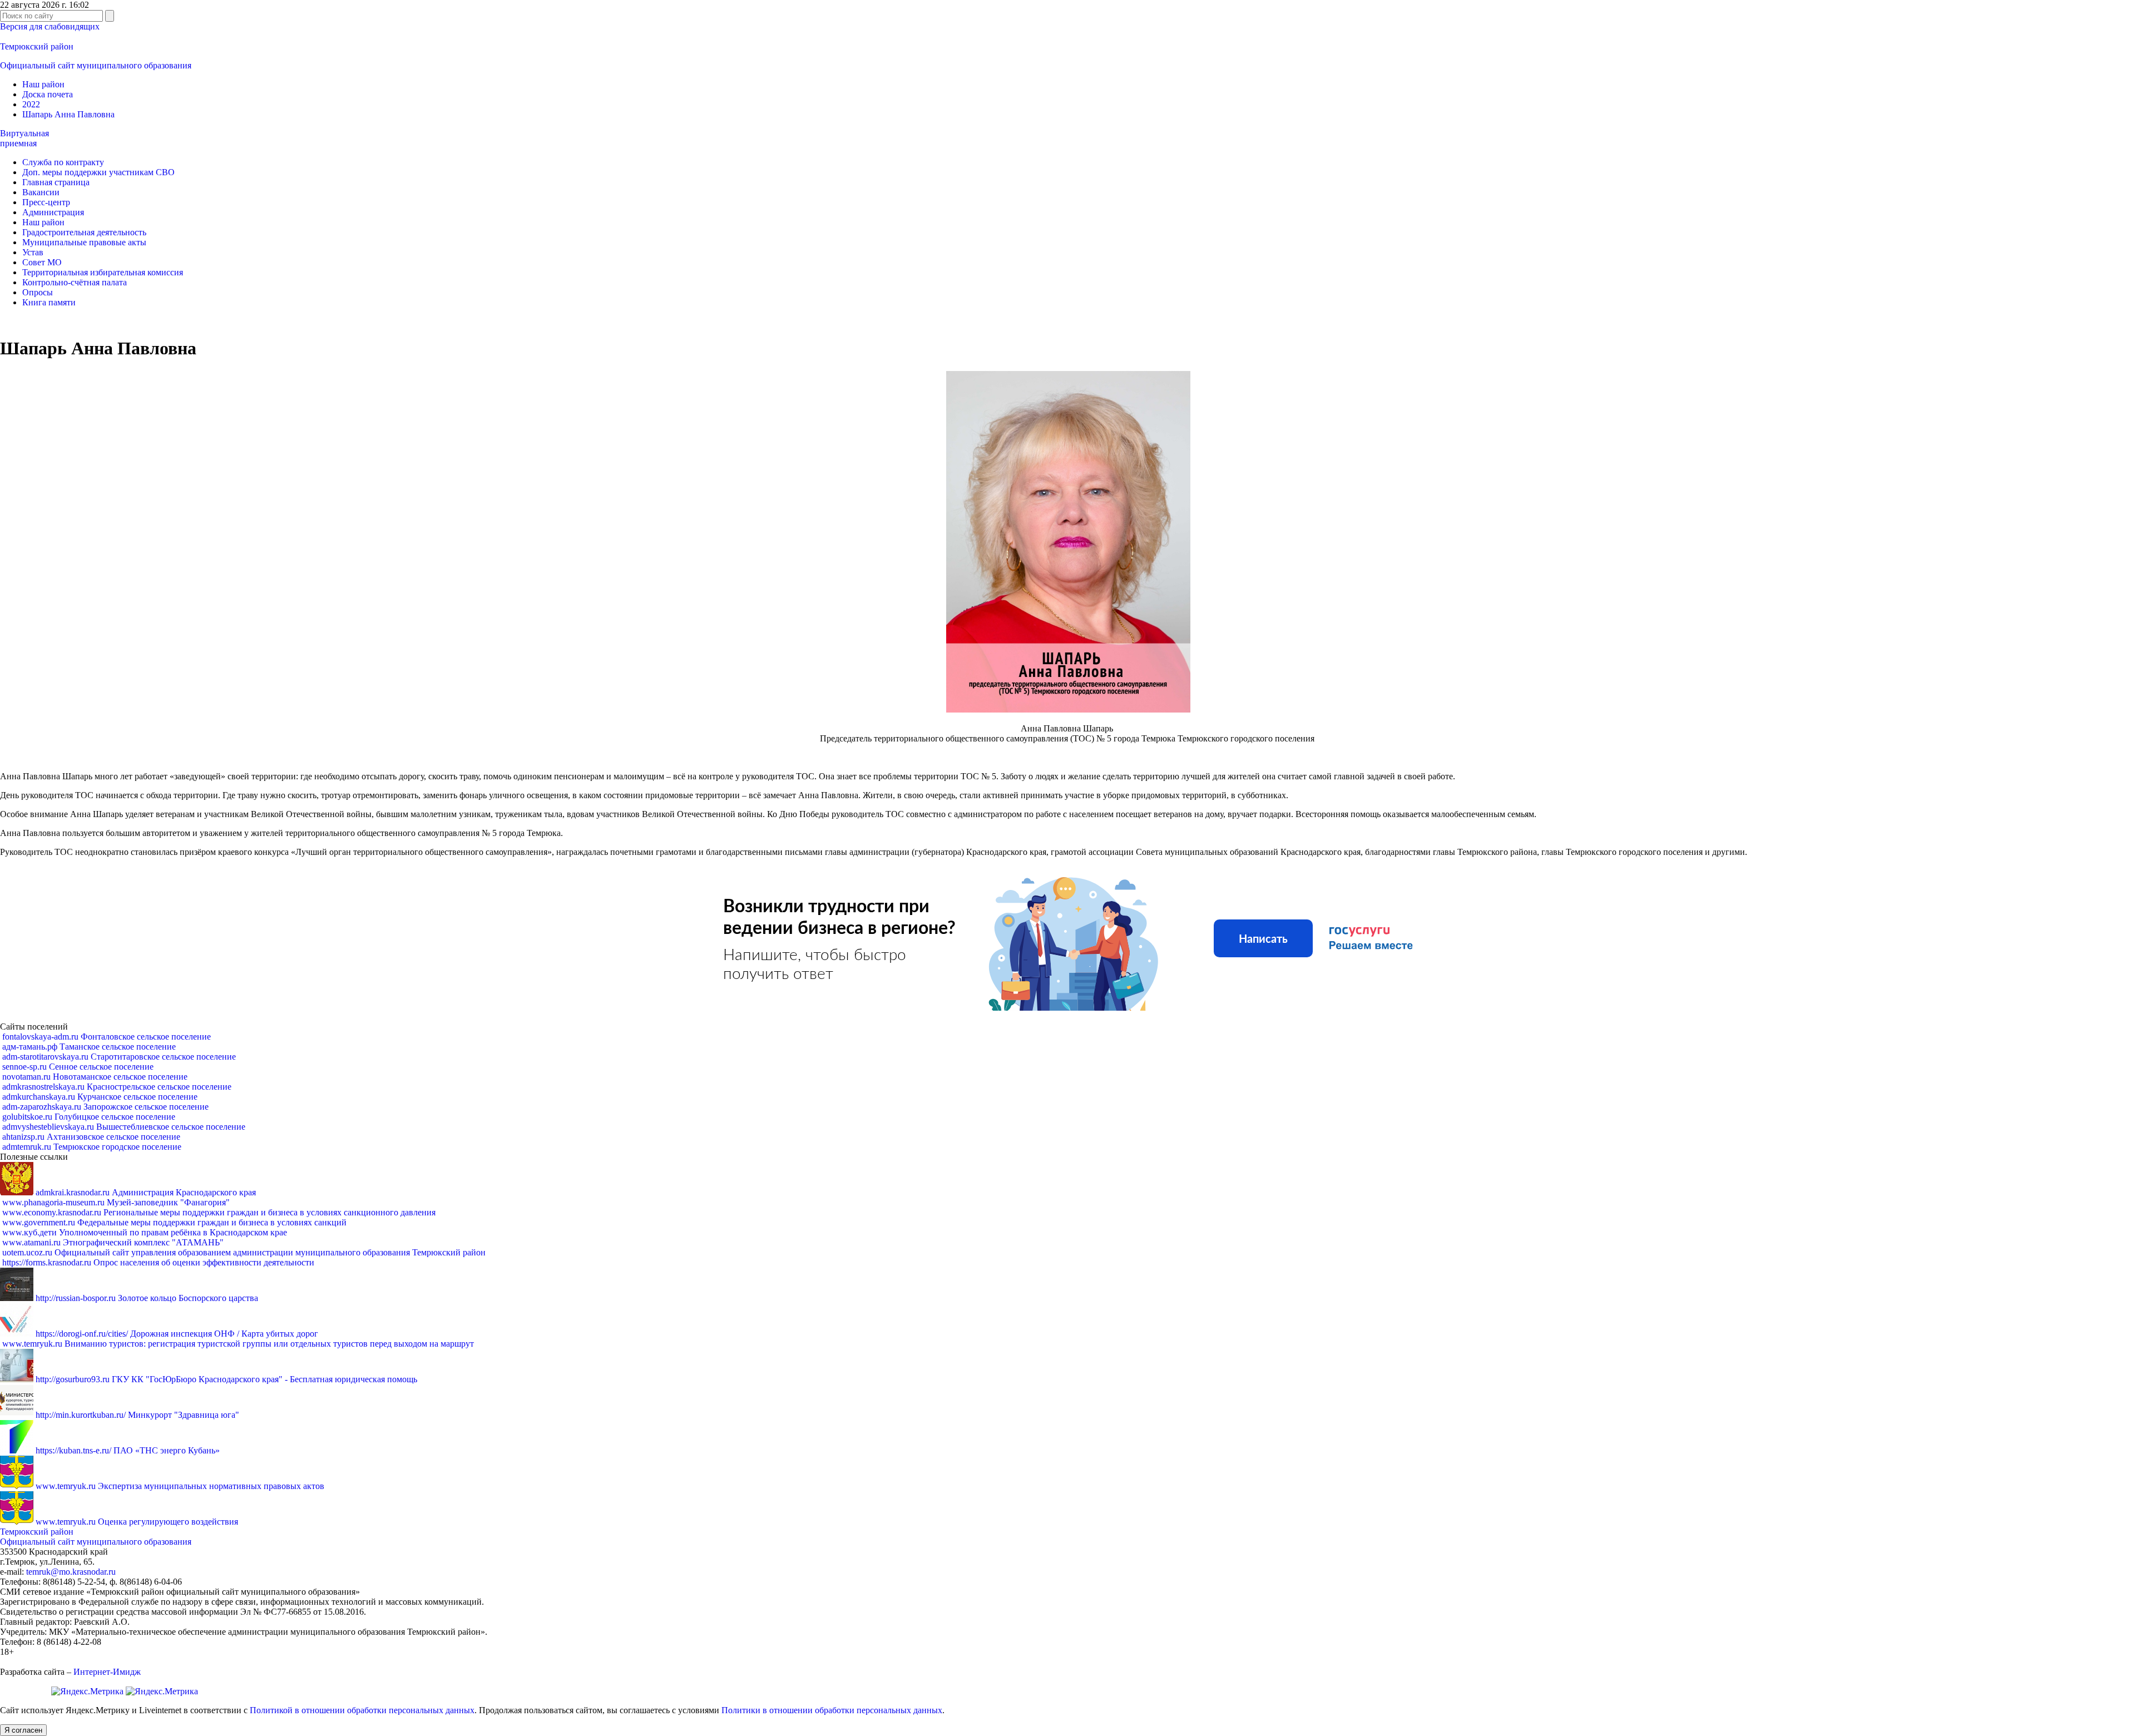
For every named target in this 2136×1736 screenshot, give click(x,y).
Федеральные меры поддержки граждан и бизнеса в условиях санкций (174, 1222)
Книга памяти (49, 302)
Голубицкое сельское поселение (89, 1117)
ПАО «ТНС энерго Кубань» (128, 1450)
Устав (33, 252)
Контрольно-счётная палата (75, 282)
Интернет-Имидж (107, 1672)
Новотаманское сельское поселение (95, 1077)
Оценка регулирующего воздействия (137, 1522)
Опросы (38, 292)
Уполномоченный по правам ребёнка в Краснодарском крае (145, 1232)
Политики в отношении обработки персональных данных (832, 1710)
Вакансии (41, 192)
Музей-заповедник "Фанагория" (116, 1202)
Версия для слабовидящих (50, 26)
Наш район (43, 84)
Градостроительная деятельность (84, 232)
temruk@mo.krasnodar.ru (71, 1572)
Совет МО (42, 262)
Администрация (53, 212)
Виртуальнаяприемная (24, 138)
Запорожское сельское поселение (105, 1107)
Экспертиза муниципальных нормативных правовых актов (180, 1486)
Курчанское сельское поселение (100, 1097)
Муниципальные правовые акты (84, 242)
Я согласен (23, 1730)
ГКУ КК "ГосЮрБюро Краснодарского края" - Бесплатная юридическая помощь (226, 1379)
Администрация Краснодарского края (146, 1192)
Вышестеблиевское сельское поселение (124, 1127)
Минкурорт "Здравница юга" (137, 1415)
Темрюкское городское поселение (92, 1147)
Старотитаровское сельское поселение (119, 1057)
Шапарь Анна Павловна (68, 114)
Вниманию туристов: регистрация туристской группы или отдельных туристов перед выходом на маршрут (238, 1344)
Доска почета (48, 94)
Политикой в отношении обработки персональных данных (362, 1710)
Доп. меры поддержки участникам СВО (98, 172)
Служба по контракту (63, 162)
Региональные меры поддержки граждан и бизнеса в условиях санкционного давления (219, 1212)
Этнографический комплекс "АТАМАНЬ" (113, 1242)
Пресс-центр (46, 202)
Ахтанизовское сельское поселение (91, 1137)
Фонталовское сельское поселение (107, 1037)
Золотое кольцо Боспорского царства (147, 1298)
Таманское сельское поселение (89, 1047)
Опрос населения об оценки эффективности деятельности (158, 1262)
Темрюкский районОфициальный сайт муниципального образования (96, 1537)
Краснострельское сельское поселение (117, 1087)
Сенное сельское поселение (78, 1067)
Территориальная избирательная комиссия (103, 272)
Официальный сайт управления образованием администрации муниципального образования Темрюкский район (244, 1252)
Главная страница (56, 182)
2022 (31, 104)
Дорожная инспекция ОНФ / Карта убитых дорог (177, 1334)
